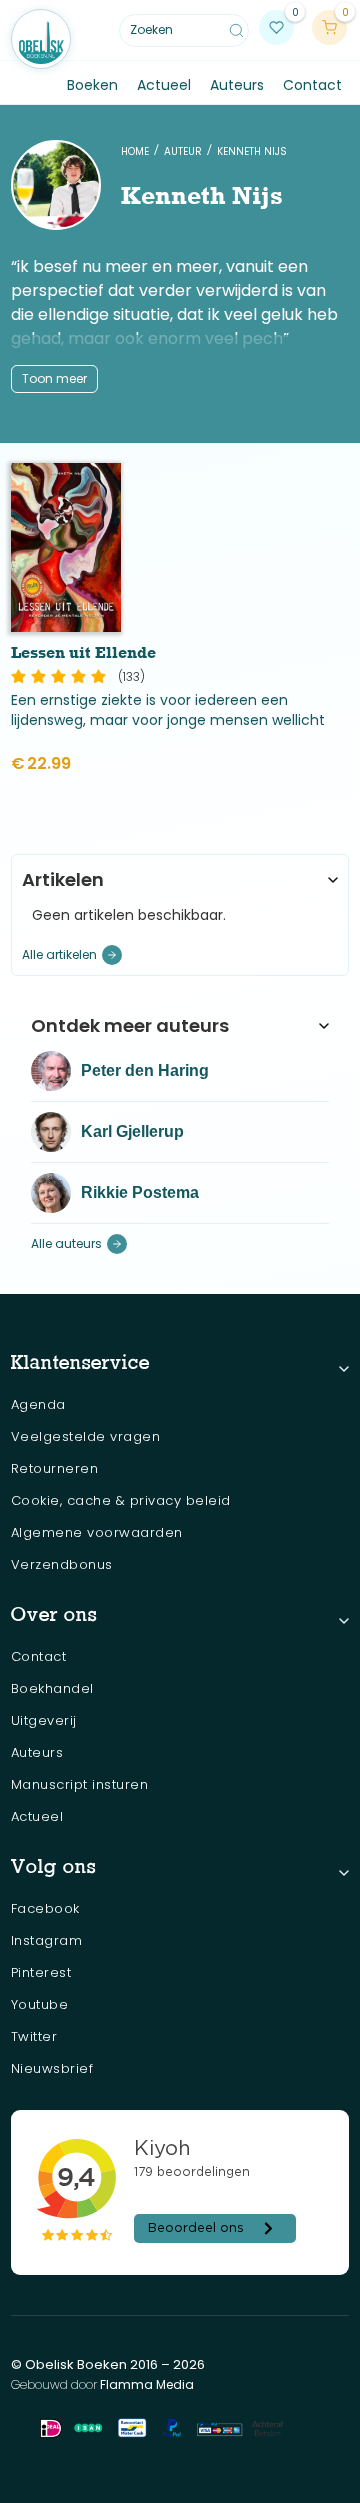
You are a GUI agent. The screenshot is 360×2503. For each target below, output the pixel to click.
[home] (41, 39)
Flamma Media (147, 2384)
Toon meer (54, 378)
